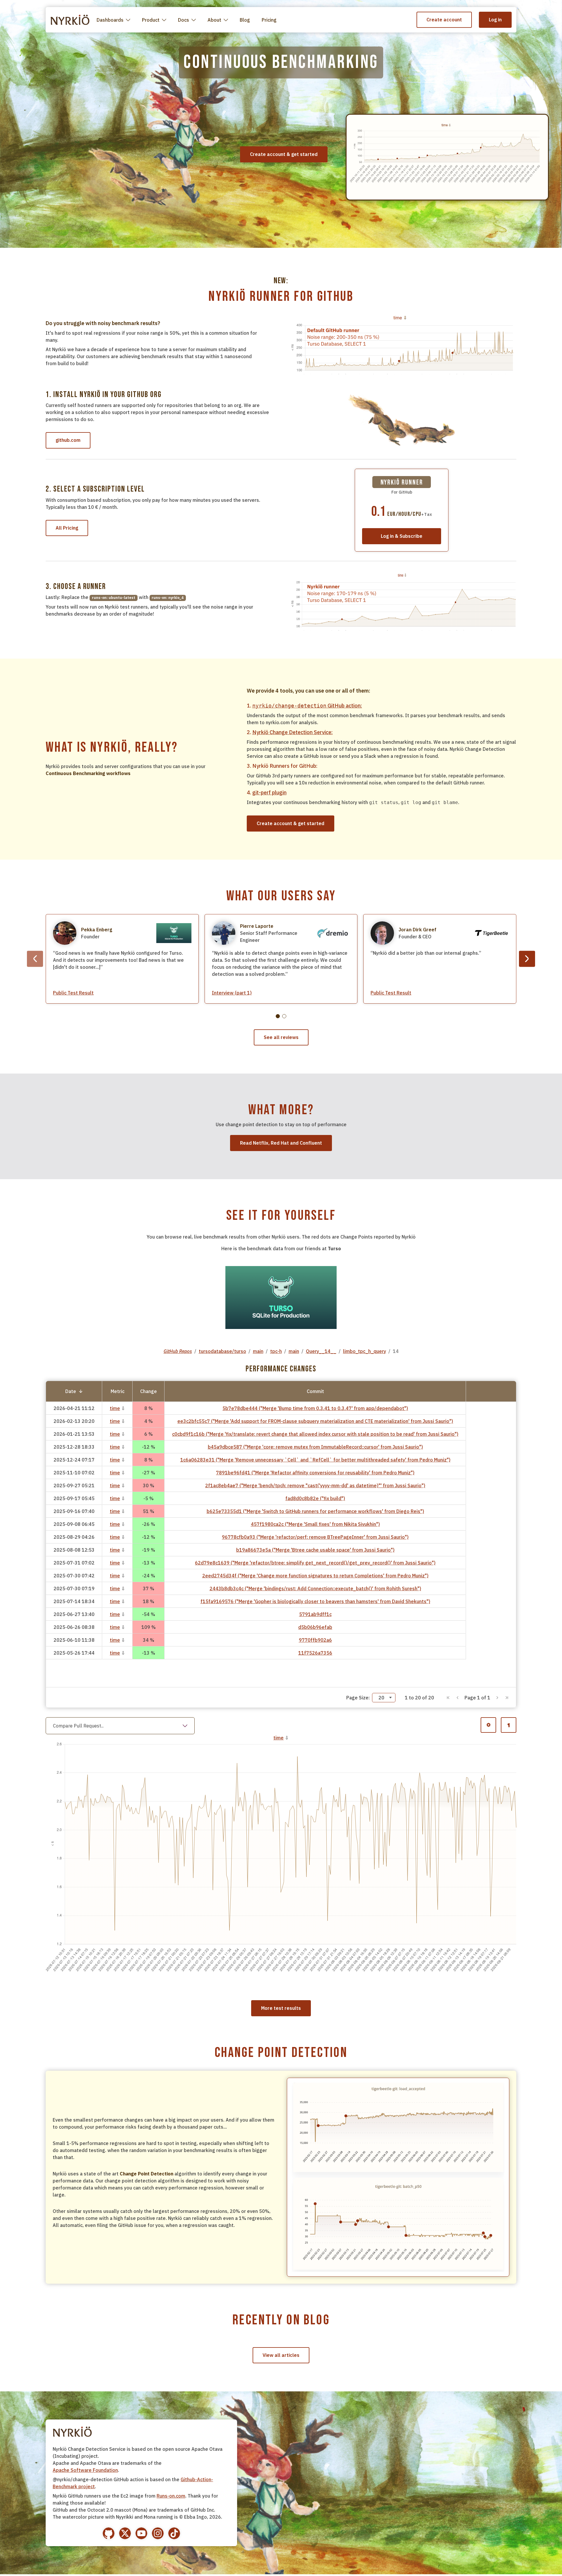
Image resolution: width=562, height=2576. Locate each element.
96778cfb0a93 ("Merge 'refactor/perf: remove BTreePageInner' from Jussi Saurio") (315, 1537)
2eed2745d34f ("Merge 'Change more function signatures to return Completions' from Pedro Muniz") (315, 1576)
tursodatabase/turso (222, 1351)
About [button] (214, 20)
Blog (245, 20)
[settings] (488, 1725)
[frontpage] (70, 20)
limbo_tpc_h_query (365, 1351)
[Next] (527, 959)
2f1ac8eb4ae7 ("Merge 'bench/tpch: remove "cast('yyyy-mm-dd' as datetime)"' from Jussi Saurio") (315, 1486)
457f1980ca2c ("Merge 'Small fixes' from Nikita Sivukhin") (315, 1524)
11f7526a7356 (315, 1653)
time (115, 1408)
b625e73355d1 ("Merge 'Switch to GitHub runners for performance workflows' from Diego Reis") (315, 1511)
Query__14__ (321, 1351)
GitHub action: (307, 706)
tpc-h (276, 1351)
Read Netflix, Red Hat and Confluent (281, 1143)
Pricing (269, 20)
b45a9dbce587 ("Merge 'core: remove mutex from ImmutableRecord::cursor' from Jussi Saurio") (315, 1447)
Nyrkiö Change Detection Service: (293, 732)
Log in (495, 20)
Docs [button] (184, 20)
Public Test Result (73, 993)
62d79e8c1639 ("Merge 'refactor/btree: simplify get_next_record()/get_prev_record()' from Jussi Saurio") (315, 1563)
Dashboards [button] (110, 20)
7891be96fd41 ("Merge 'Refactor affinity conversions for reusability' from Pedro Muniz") (315, 1473)
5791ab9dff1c (315, 1614)
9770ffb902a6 (315, 1640)
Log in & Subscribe (402, 536)
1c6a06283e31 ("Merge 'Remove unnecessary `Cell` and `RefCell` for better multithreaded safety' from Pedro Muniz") (315, 1460)
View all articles (281, 2496)
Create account (444, 20)
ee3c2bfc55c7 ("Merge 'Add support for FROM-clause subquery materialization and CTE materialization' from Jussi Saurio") (315, 1421)
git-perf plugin (269, 792)
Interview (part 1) (232, 993)
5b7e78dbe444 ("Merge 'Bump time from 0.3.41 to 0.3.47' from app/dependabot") (315, 1408)
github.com (68, 440)
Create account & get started (291, 823)
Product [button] (151, 20)
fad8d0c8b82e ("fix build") (315, 1498)
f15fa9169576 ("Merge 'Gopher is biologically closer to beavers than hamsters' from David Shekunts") (315, 1601)
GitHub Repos (178, 1351)
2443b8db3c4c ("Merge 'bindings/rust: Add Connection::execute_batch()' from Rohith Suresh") (315, 1588)
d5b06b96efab (315, 1627)
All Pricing (67, 528)
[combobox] (384, 1698)
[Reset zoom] (509, 2128)
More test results (281, 2149)
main (258, 1351)
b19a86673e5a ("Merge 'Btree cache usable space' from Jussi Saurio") (315, 1550)
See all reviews (281, 1037)
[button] (448, 1698)
